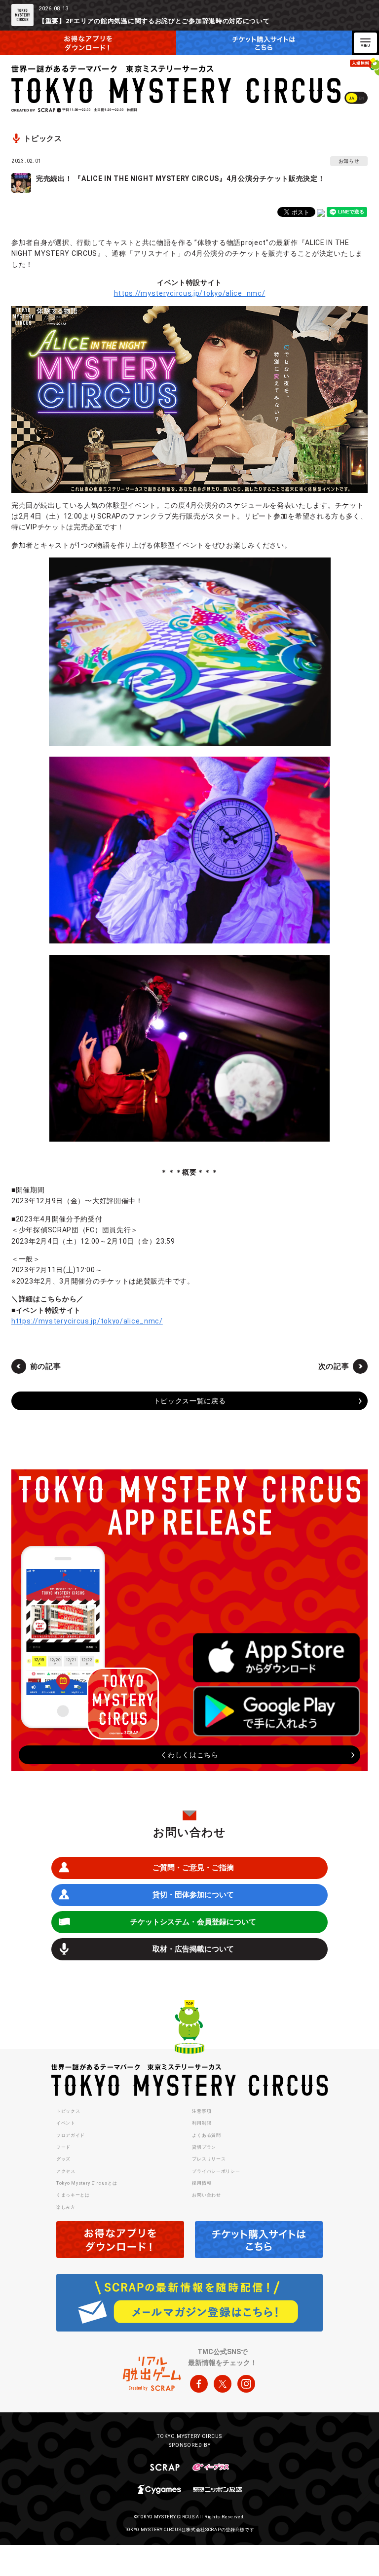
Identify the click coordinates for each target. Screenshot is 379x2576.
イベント (66, 2123)
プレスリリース (209, 2159)
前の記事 (46, 1366)
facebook (199, 2384)
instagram (246, 2384)
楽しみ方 (66, 2207)
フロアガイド (71, 2135)
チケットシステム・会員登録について (193, 1922)
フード (63, 2147)
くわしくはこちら (189, 1755)
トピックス (68, 2111)
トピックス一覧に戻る (190, 1401)
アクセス (66, 2171)
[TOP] (189, 2028)
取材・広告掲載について (193, 1949)
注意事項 (202, 2111)
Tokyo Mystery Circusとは (87, 2183)
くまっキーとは (73, 2195)
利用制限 (202, 2123)
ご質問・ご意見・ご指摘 (193, 1868)
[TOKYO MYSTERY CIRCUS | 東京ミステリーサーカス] (177, 84)
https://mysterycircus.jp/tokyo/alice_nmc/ (190, 293)
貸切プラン (204, 2147)
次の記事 (334, 1366)
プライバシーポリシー (216, 2171)
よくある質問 (206, 2135)
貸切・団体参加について (193, 1895)
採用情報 (202, 2183)
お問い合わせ (206, 2195)
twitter (223, 2384)
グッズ (63, 2159)
